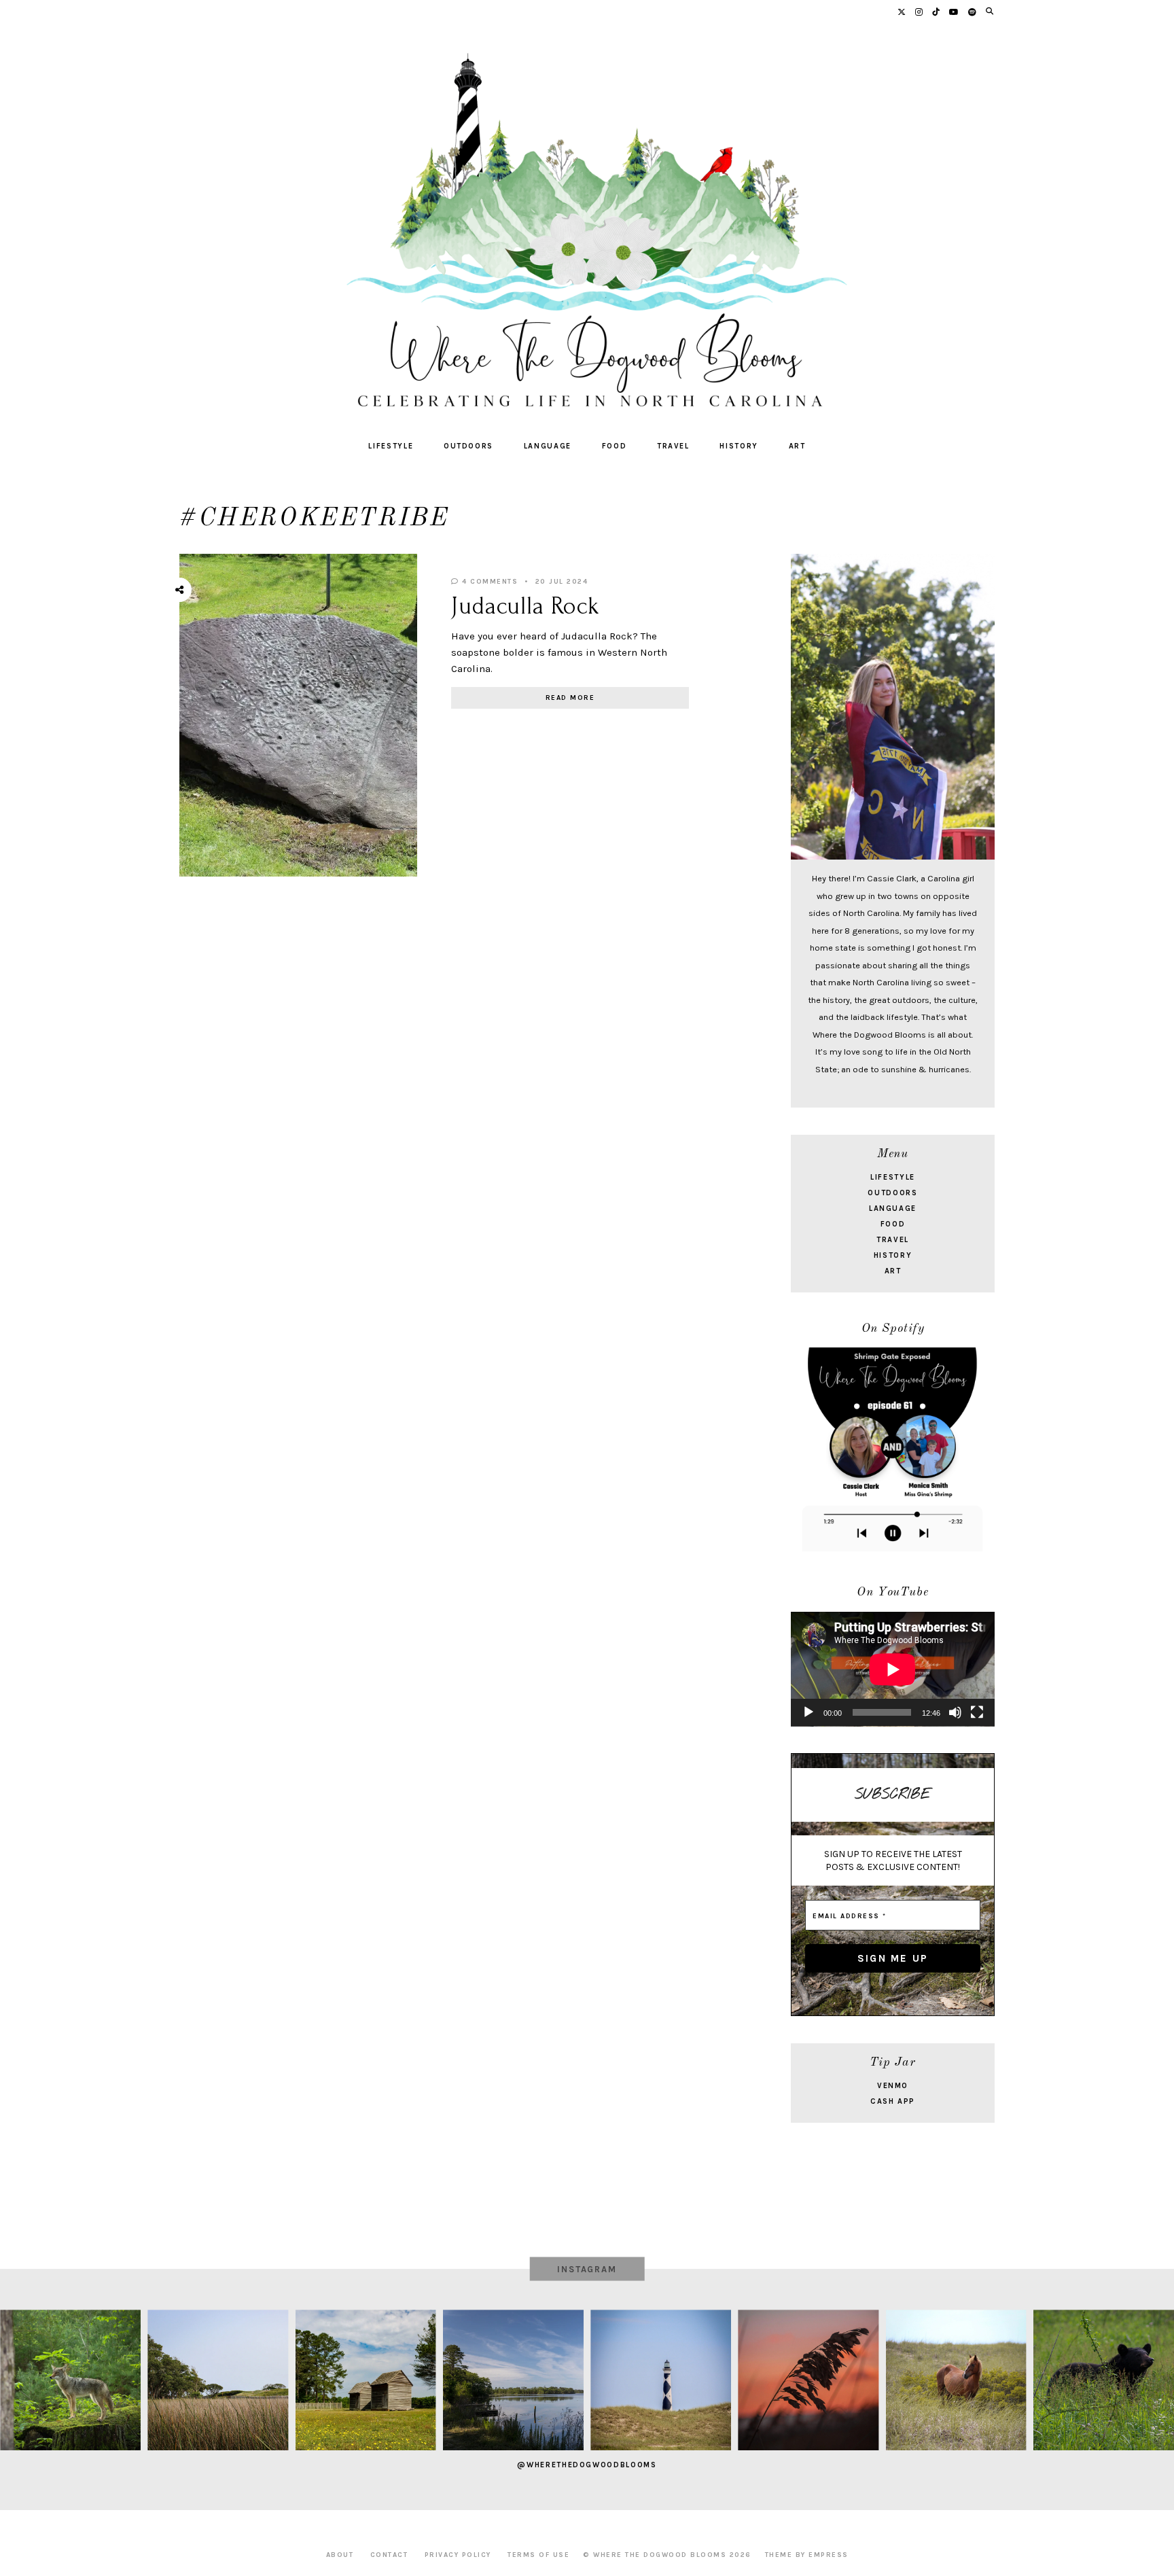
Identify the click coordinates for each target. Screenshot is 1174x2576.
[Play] (808, 1712)
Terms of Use (538, 2555)
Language (548, 446)
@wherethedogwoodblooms (587, 2465)
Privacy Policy (458, 2555)
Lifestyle (391, 446)
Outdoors (468, 446)
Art (797, 446)
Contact (389, 2555)
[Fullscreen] (977, 1712)
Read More (570, 698)
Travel (673, 446)
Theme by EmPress (807, 2555)
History (739, 446)
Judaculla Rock (526, 606)
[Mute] (955, 1712)
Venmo (893, 2086)
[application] (893, 1669)
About (340, 2555)
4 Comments (488, 582)
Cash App (893, 2101)
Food (615, 446)
